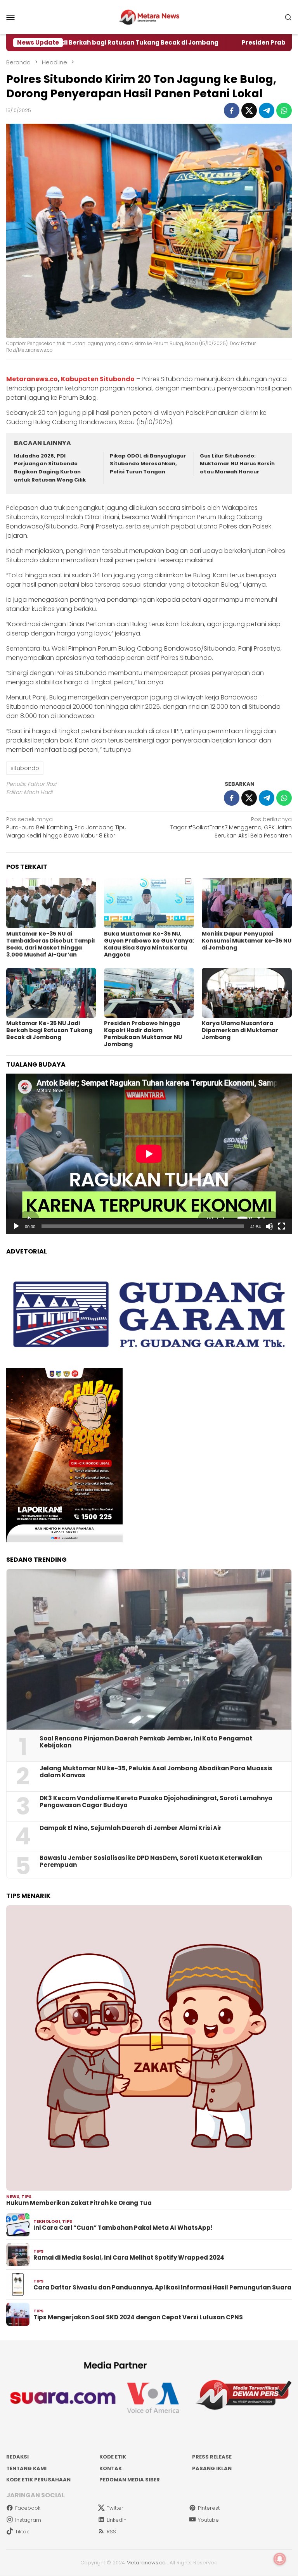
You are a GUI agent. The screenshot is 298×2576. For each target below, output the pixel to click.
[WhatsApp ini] (284, 110)
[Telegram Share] (267, 110)
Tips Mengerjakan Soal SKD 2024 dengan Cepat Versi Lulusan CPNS (138, 2317)
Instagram (28, 2520)
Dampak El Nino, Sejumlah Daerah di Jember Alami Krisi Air (131, 1828)
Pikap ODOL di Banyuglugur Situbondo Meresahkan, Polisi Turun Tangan (148, 464)
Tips (26, 2196)
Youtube (208, 2520)
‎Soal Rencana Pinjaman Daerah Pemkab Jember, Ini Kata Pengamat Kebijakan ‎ (146, 1742)
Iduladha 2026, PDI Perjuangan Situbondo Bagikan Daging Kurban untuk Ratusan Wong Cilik (50, 468)
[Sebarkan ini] (232, 110)
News (13, 2196)
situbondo (25, 768)
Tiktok (22, 2532)
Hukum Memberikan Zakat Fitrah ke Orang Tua (79, 2203)
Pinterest (209, 2508)
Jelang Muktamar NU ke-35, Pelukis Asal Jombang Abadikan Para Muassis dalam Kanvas (156, 1772)
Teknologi (47, 2221)
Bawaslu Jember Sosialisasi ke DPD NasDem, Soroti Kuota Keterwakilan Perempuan (151, 1861)
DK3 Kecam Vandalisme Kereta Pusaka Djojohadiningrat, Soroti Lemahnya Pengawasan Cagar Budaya (156, 1802)
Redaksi (17, 2457)
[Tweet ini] (249, 110)
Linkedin (117, 2520)
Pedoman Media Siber (130, 2480)
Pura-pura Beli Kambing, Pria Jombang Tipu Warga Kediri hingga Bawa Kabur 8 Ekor (66, 827)
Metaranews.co (32, 379)
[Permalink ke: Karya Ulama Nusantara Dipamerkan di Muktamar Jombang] (247, 993)
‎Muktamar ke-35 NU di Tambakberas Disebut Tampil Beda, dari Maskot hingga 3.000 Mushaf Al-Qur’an (50, 944)
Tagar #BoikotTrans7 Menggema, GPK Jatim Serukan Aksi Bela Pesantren (231, 827)
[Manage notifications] (280, 2559)
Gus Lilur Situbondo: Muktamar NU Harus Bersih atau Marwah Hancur (237, 464)
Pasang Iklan (212, 2468)
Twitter (115, 2508)
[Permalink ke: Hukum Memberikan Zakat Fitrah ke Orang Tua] (149, 2048)
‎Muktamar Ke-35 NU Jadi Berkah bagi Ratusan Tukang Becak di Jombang (49, 1030)
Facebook (28, 2508)
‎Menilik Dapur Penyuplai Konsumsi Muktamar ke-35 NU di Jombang (247, 941)
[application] (149, 1154)
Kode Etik (113, 2457)
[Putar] (16, 1226)
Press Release (212, 2457)
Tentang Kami (26, 2468)
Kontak (111, 2468)
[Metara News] (149, 17)
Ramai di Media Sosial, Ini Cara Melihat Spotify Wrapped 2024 (129, 2258)
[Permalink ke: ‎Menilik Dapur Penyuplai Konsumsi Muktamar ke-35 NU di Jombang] (247, 903)
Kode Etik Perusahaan (38, 2480)
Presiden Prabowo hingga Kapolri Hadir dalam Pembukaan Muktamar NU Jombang (143, 1034)
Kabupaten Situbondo (98, 379)
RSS (111, 2532)
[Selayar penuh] (282, 1226)
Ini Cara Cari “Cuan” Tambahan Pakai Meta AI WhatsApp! (123, 2228)
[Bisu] (269, 1226)
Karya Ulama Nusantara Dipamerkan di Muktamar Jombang (240, 1030)
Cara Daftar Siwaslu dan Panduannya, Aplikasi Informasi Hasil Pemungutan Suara (162, 2288)
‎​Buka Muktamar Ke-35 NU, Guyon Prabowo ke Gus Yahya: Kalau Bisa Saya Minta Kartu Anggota (149, 944)
